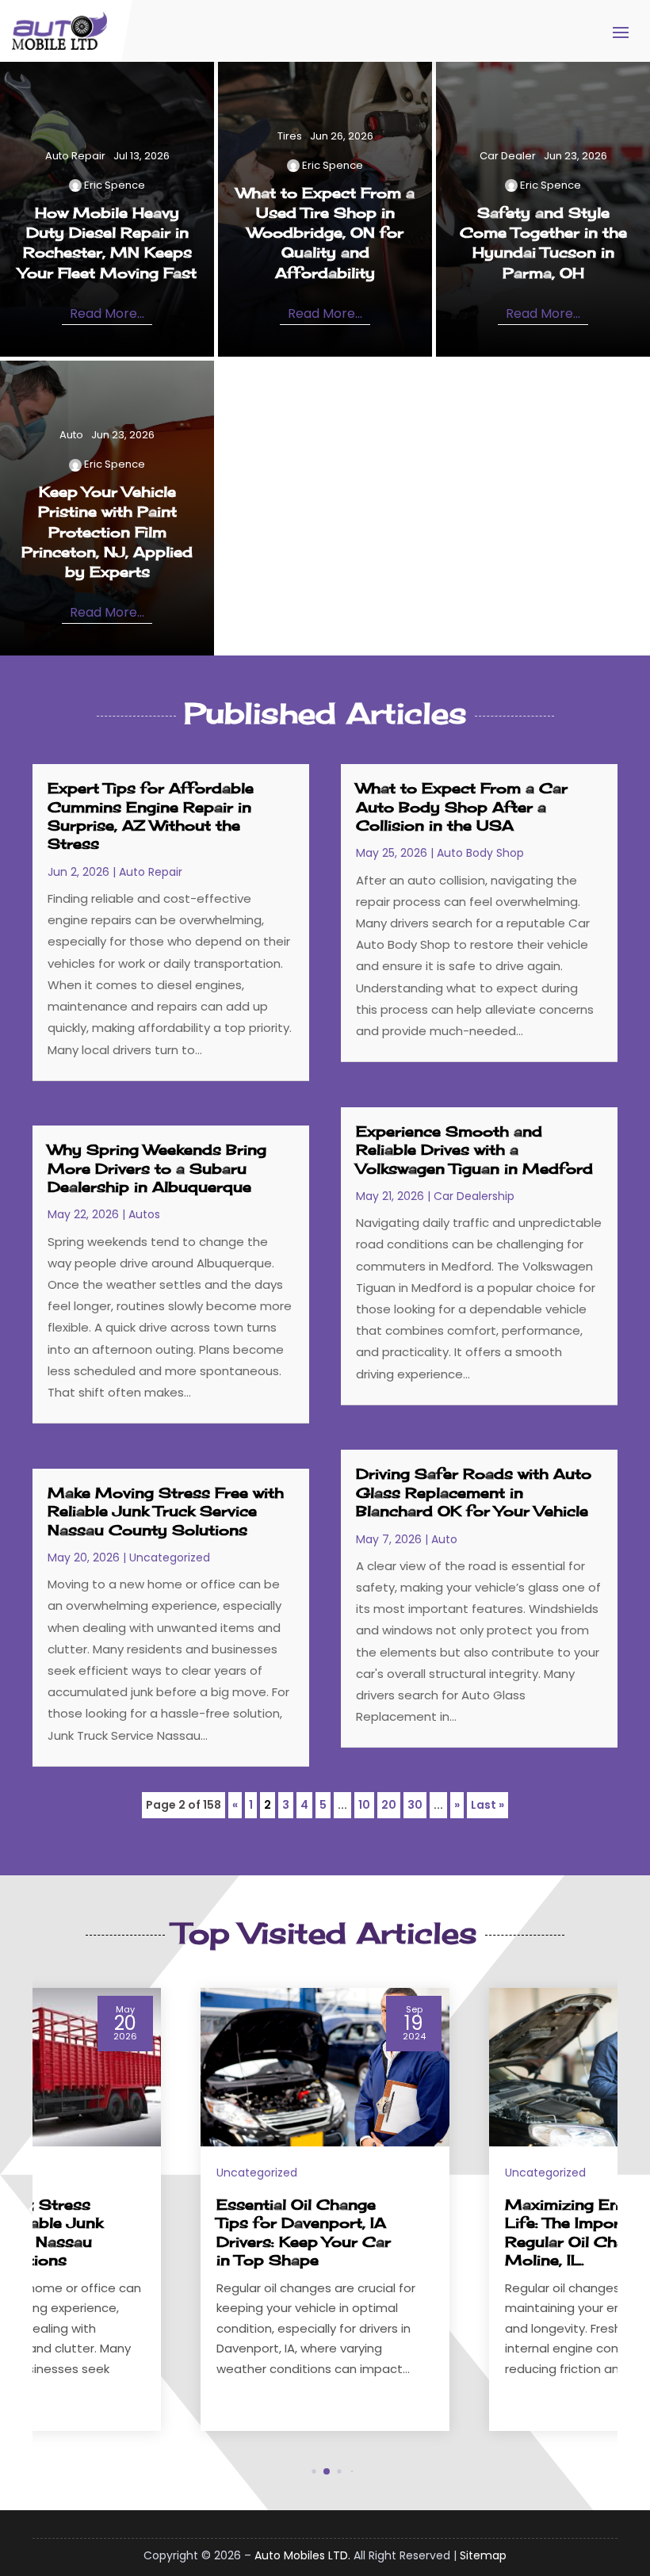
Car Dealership (474, 1196)
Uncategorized (170, 1557)
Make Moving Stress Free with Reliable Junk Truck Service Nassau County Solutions (166, 1511)
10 (364, 1805)
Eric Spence (115, 185)
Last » (487, 1805)
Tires (290, 136)
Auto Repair (75, 156)
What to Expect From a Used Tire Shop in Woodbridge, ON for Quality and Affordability (325, 233)
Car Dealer (508, 156)
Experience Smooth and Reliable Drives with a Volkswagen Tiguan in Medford (474, 1150)
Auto (71, 435)
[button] (617, 2209)
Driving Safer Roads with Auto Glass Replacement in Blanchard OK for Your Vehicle (474, 1492)
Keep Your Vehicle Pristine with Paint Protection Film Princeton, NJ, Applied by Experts (107, 531)
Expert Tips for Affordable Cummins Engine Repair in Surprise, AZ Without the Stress (151, 816)
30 (415, 1805)
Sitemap (483, 2555)
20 (389, 1805)
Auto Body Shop (480, 853)
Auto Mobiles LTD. (302, 2555)
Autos (144, 1214)
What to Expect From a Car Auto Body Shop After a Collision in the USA (462, 806)
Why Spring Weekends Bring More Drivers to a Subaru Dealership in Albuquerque (157, 1168)
